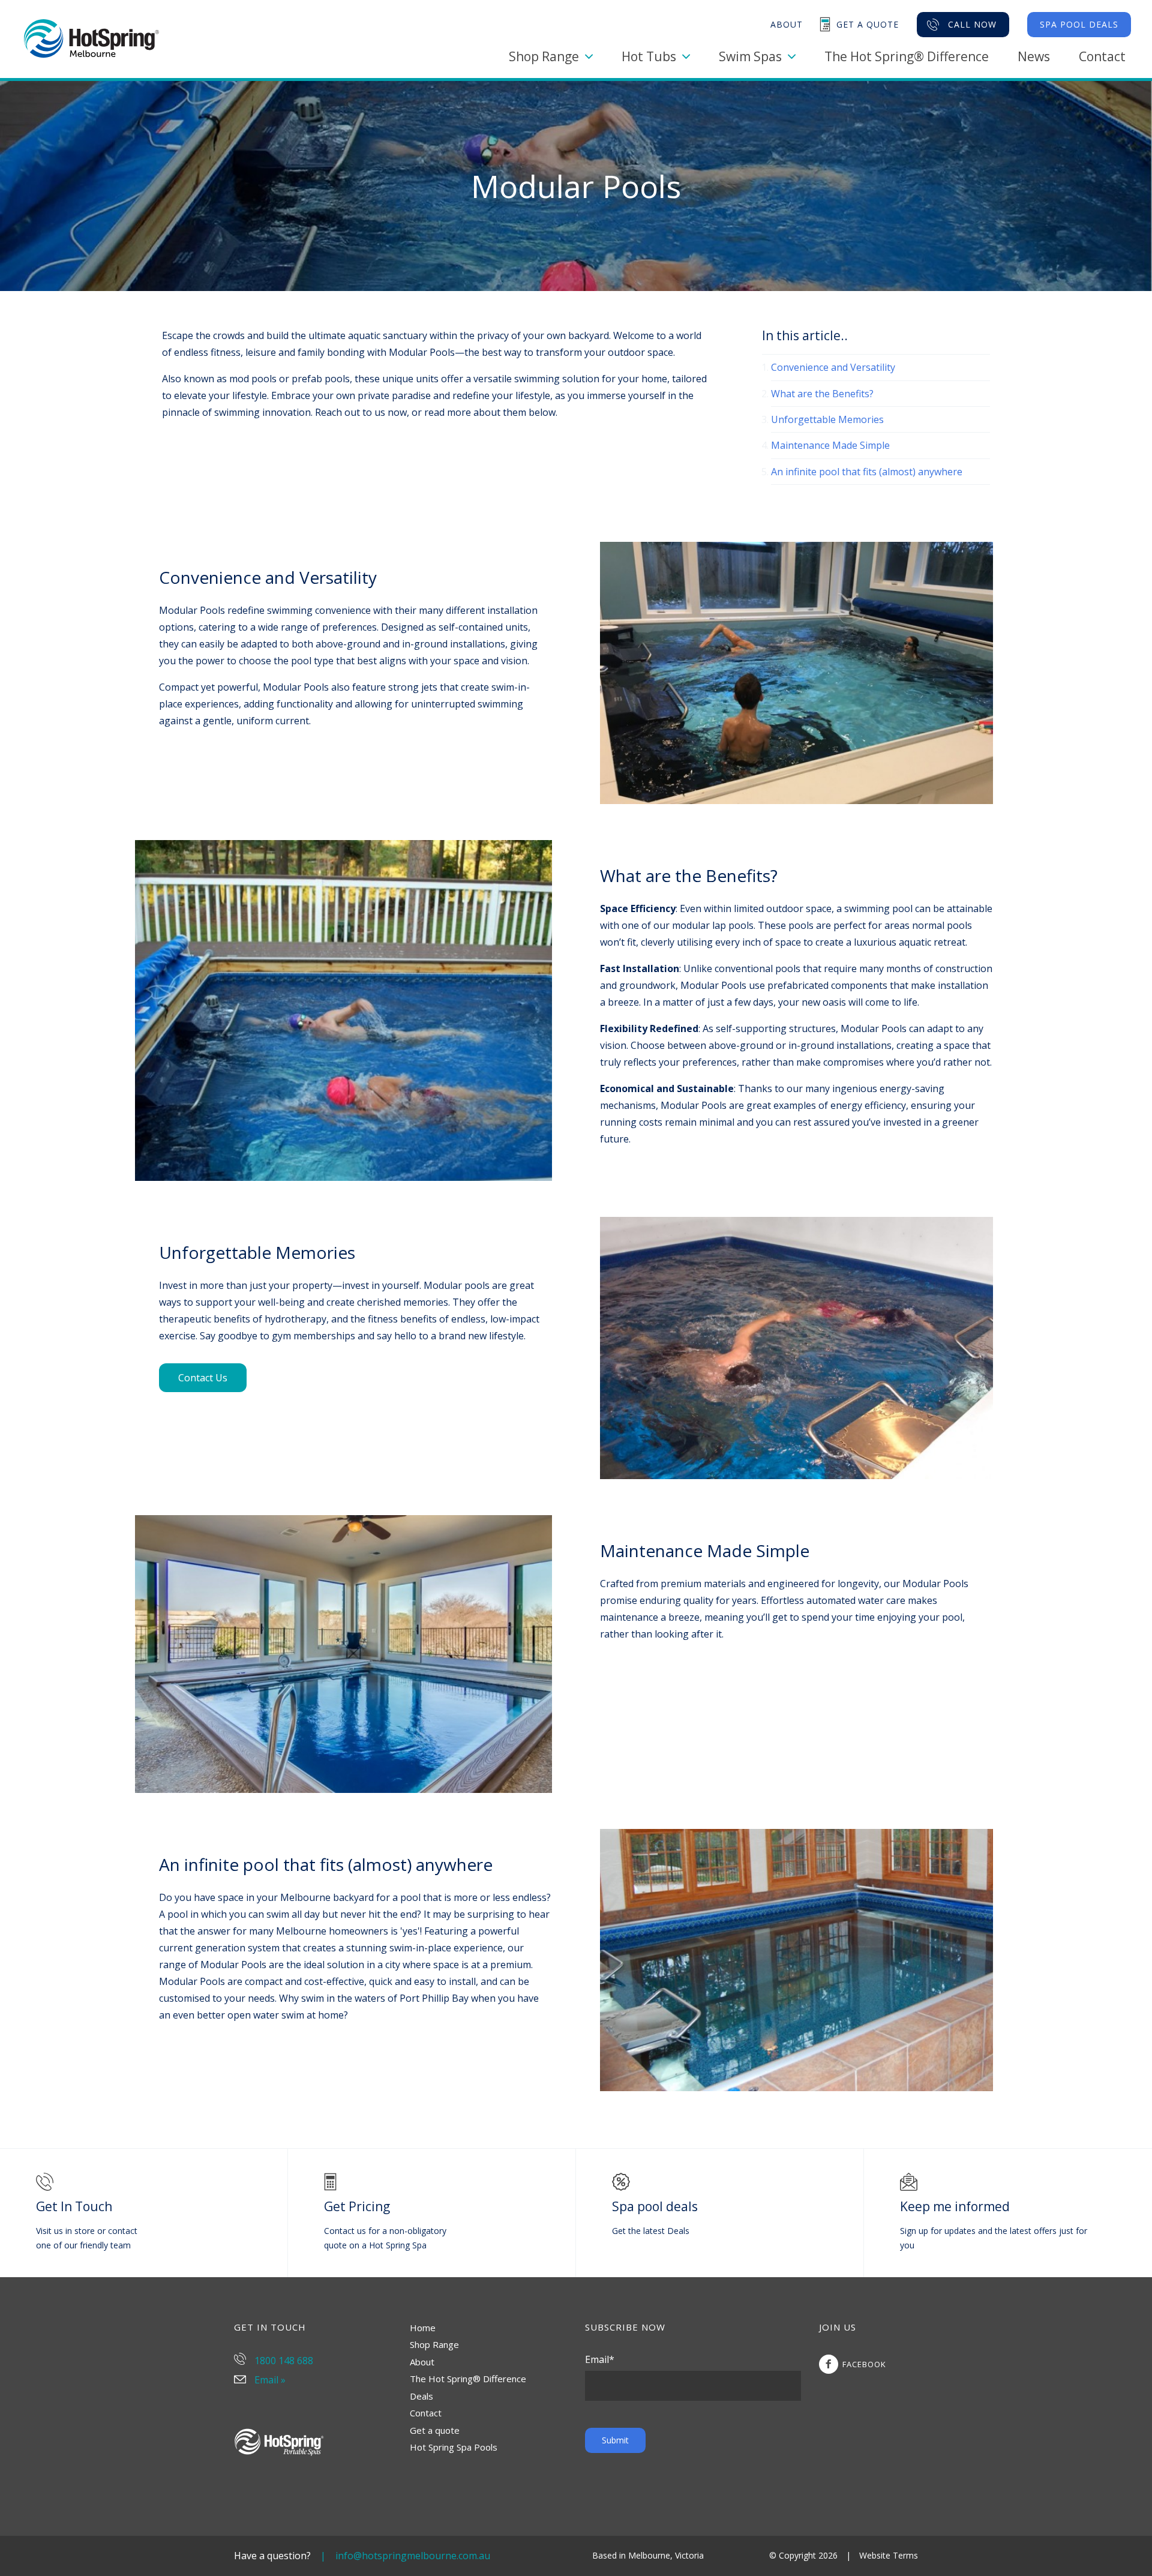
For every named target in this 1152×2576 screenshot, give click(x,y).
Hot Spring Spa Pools (454, 2447)
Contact (1102, 56)
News (1034, 56)
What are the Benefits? (822, 394)
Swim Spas (750, 56)
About (422, 2362)
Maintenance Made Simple (830, 445)
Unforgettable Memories (827, 419)
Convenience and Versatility (833, 367)
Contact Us (203, 1378)
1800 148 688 (283, 2361)
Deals (421, 2396)
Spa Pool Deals (1079, 24)
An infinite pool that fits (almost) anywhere (867, 472)
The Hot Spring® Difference (907, 56)
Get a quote (435, 2430)
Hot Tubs (649, 56)
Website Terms (889, 2555)
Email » (269, 2380)
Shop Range (544, 56)
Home (423, 2328)
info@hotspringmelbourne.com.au (413, 2556)
